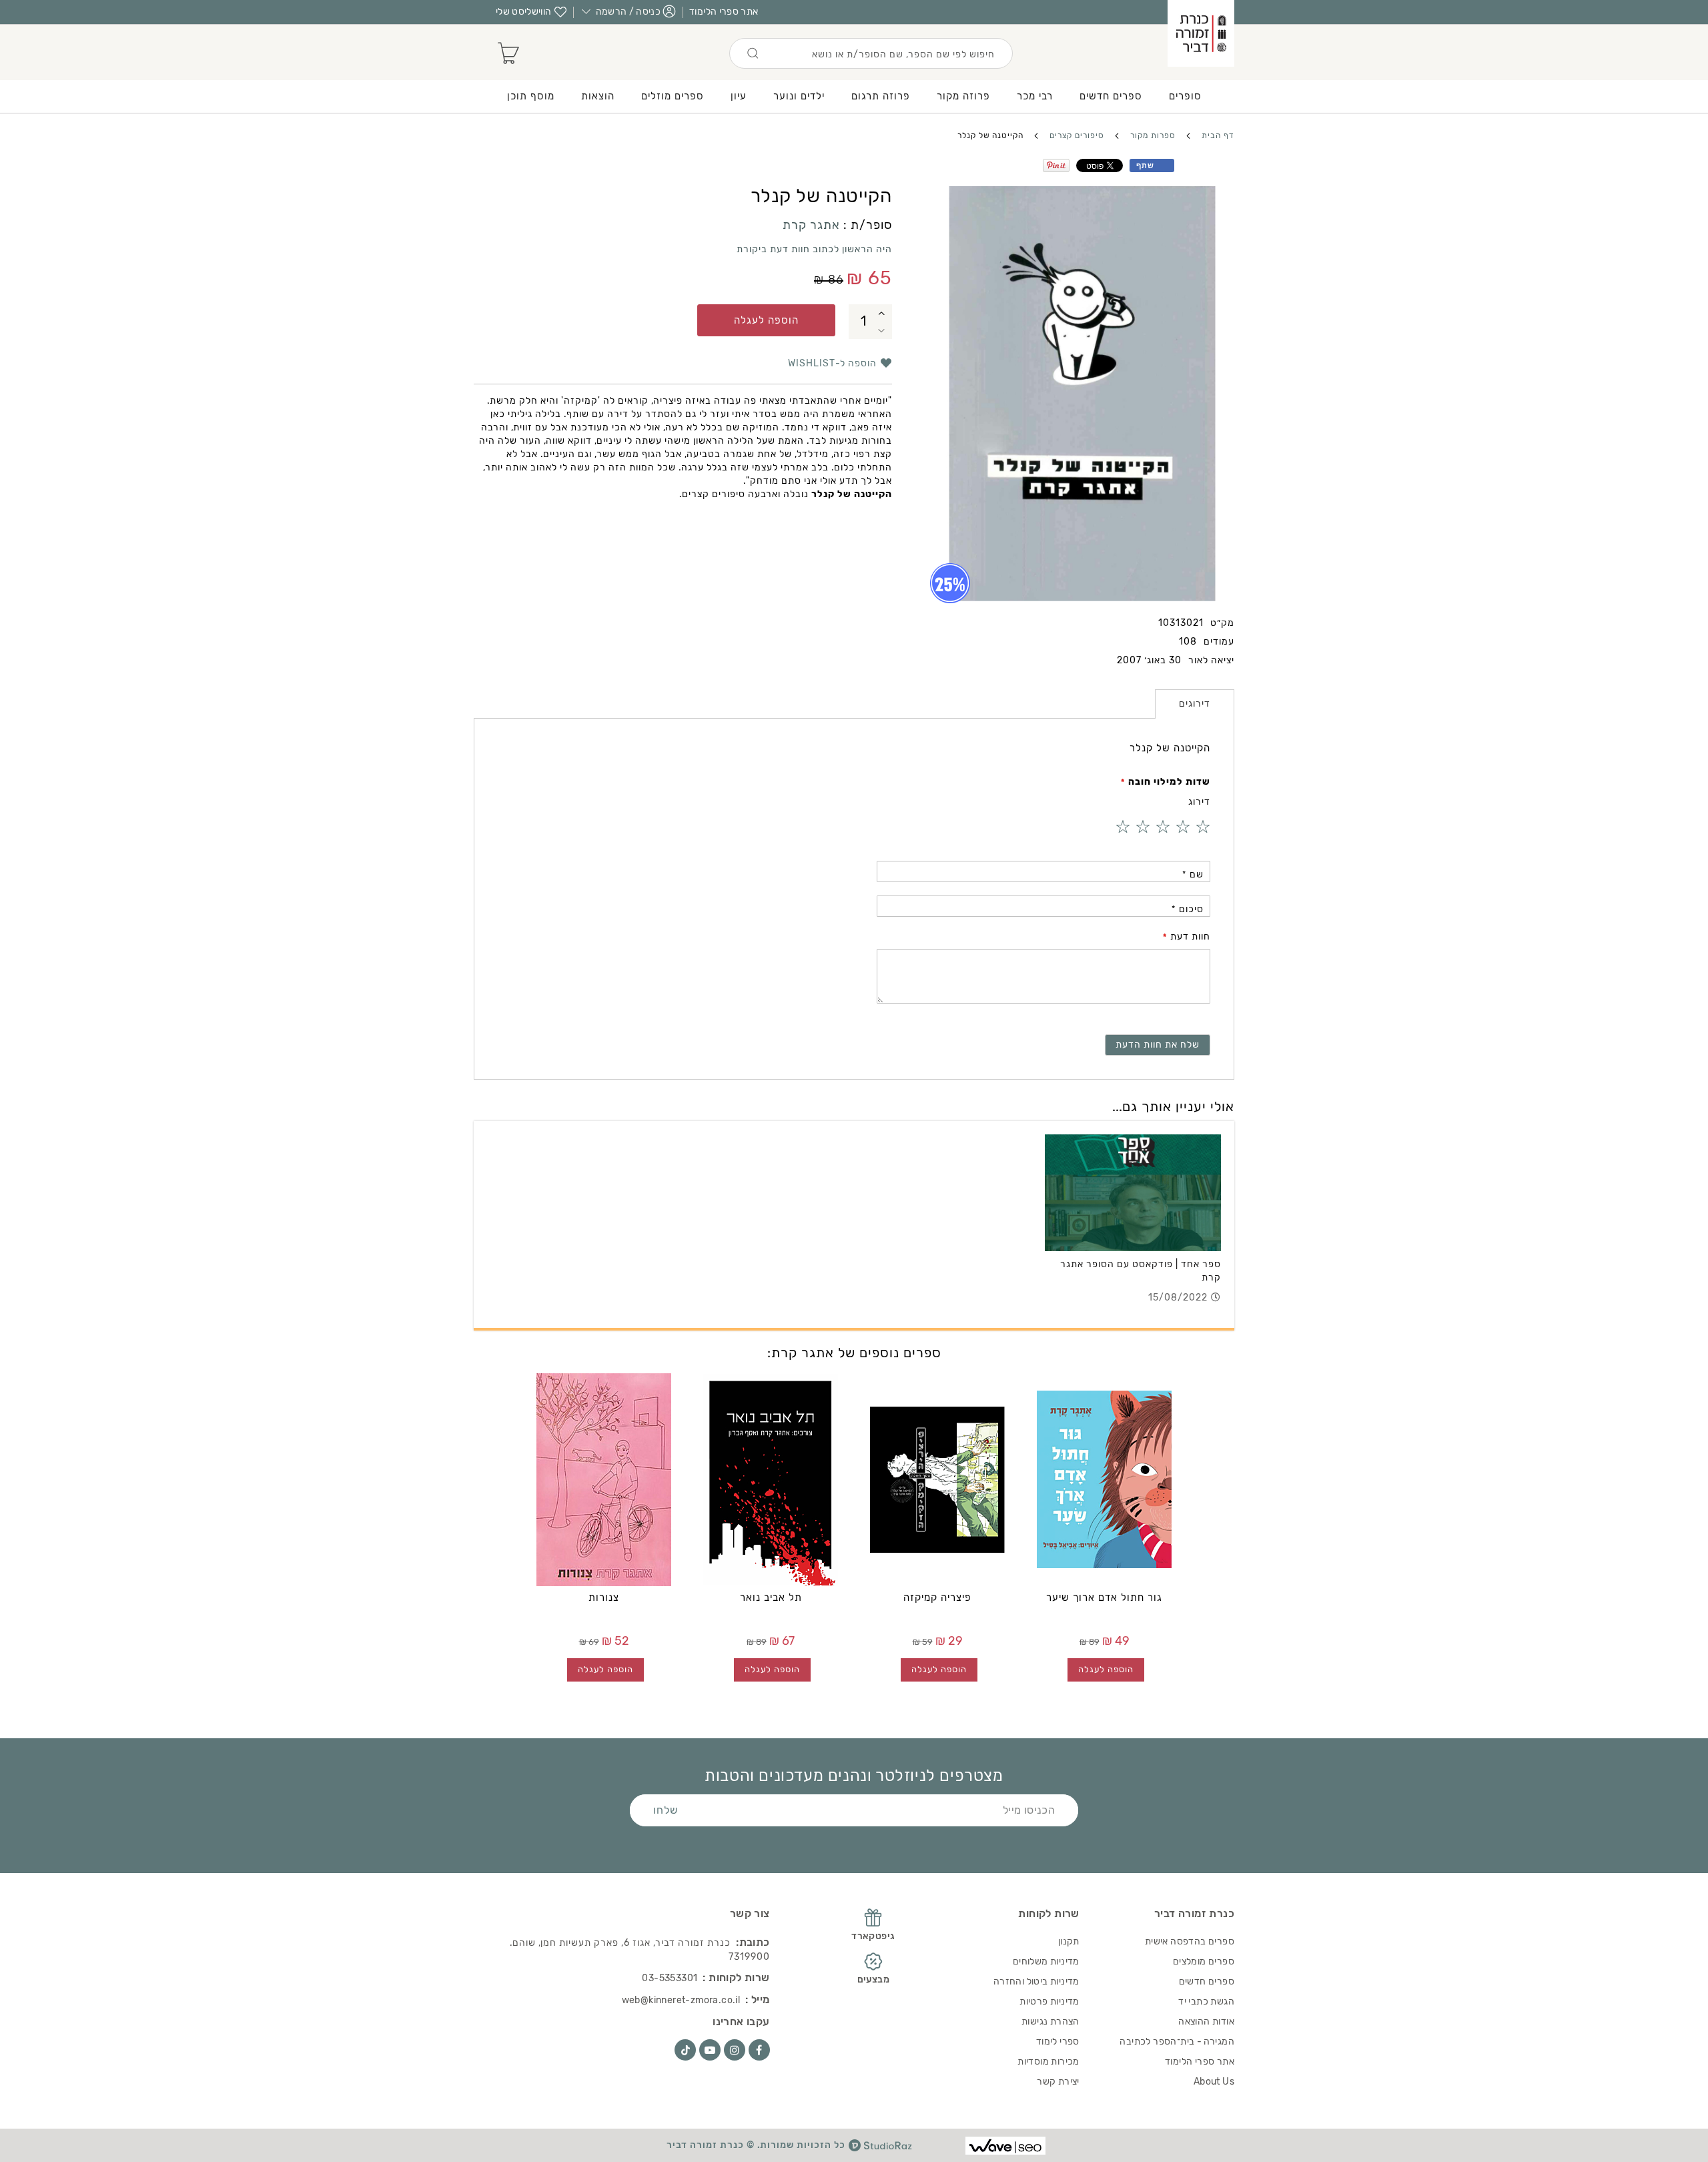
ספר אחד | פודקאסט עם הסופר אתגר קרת (1141, 1271)
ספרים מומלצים (1204, 1961)
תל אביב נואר (771, 1597)
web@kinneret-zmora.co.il (681, 2000)
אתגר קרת (811, 225)
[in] (735, 2050)
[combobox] (871, 53)
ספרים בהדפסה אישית (1190, 1941)
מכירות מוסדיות (1048, 2062)
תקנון (1069, 1941)
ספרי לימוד (1058, 2042)
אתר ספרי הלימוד (724, 12)
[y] (710, 2050)
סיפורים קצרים (1077, 135)
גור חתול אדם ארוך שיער (1104, 1597)
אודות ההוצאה (1206, 2022)
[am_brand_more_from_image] (1104, 1479)
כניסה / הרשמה (628, 12)
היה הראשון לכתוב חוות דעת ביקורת (814, 249)
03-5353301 (670, 1978)
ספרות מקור (1153, 135)
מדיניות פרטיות (1049, 2002)
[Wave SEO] (1005, 2146)
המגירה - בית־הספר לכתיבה (1177, 2042)
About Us (1214, 2082)
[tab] (1195, 704)
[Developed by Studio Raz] (880, 2145)
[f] (759, 2050)
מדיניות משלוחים (1046, 1961)
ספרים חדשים (1207, 1981)
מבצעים (873, 1979)
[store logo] (1201, 33)
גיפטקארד (873, 1936)
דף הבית (1218, 135)
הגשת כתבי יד (1206, 2002)
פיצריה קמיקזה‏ (937, 1597)
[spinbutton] (864, 322)
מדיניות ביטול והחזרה (1036, 1981)
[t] (685, 2050)
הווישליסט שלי (524, 12)
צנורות (604, 1597)
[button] (882, 313)
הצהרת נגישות (1050, 2022)
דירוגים (1195, 704)
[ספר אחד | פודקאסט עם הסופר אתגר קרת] (1133, 1193)
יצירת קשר (1058, 2082)
